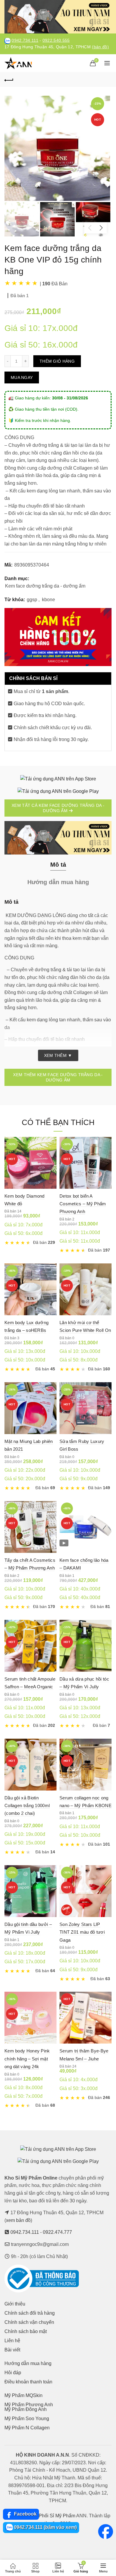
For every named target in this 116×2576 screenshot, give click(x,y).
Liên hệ (12, 2341)
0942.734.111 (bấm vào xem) (45, 2527)
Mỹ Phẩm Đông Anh (26, 2409)
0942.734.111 (25, 40)
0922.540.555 (56, 40)
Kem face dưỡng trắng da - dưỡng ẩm (45, 586)
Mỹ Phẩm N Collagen (27, 2428)
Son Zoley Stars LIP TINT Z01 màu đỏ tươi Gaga (82, 1932)
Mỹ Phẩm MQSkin (23, 2395)
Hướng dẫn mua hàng (28, 2363)
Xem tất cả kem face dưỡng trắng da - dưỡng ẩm (58, 808)
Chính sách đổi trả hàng (30, 2313)
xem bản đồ (18, 2220)
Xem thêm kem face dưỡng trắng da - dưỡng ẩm (58, 1077)
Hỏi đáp (13, 2373)
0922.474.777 (57, 2232)
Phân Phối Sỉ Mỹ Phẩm (51, 2516)
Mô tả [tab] (58, 865)
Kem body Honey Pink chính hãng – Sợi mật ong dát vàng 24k (27, 2059)
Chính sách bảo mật (26, 2331)
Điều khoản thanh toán (28, 2382)
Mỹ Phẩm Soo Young (27, 2419)
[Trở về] (9, 79)
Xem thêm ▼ (58, 1055)
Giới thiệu (15, 2304)
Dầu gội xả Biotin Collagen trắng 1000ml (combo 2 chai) (27, 1806)
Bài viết (12, 2350)
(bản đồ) (100, 47)
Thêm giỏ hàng (57, 361)
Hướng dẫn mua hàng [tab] (58, 882)
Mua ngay (22, 377)
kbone (48, 600)
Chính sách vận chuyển (29, 2322)
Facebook (25, 2514)
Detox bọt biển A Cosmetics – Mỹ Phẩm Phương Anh (83, 1204)
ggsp (32, 600)
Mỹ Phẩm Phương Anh (29, 2405)
